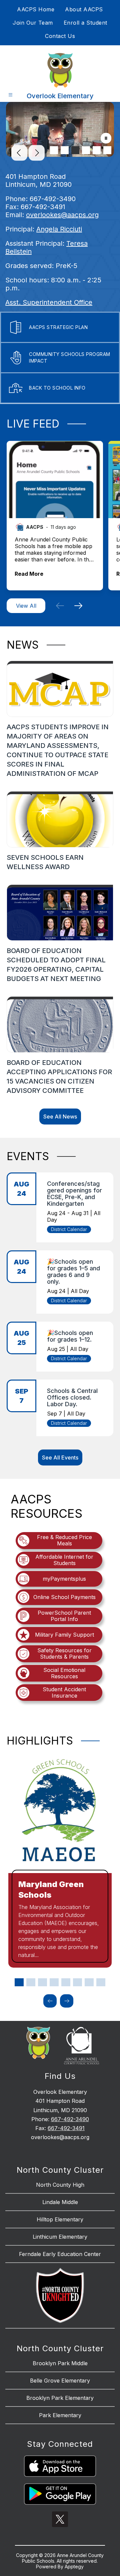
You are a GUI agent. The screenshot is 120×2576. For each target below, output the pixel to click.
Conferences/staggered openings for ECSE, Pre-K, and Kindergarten (74, 1194)
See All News (60, 1117)
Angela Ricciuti (59, 229)
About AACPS (84, 9)
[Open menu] (10, 95)
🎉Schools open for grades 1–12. (70, 1336)
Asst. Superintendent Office (49, 302)
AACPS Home (36, 9)
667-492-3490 (70, 2119)
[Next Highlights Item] (67, 2001)
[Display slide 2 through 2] (31, 1982)
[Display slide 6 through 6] (77, 1982)
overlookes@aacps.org (62, 215)
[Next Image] (37, 154)
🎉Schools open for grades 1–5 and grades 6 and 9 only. (73, 1272)
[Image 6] (107, 150)
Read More (29, 574)
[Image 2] (65, 150)
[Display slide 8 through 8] (101, 1982)
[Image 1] (54, 150)
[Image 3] (75, 150)
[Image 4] (86, 150)
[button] (60, 606)
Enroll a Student (85, 23)
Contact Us (60, 36)
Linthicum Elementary (60, 2237)
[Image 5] (97, 150)
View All (26, 606)
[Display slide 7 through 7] (89, 1982)
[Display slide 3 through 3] (42, 1982)
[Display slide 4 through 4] (54, 1982)
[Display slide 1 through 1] (19, 1982)
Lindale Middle (60, 2202)
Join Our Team (33, 23)
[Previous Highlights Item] (50, 2001)
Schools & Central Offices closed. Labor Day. (72, 1397)
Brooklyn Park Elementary (60, 2398)
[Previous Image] (19, 154)
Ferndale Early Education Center (60, 2254)
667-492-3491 (66, 2128)
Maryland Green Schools (51, 1890)
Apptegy (74, 2567)
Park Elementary (60, 2415)
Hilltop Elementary (60, 2219)
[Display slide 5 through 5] (66, 1982)
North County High (60, 2185)
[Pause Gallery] (106, 139)
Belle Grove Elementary (60, 2381)
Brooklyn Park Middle (60, 2363)
